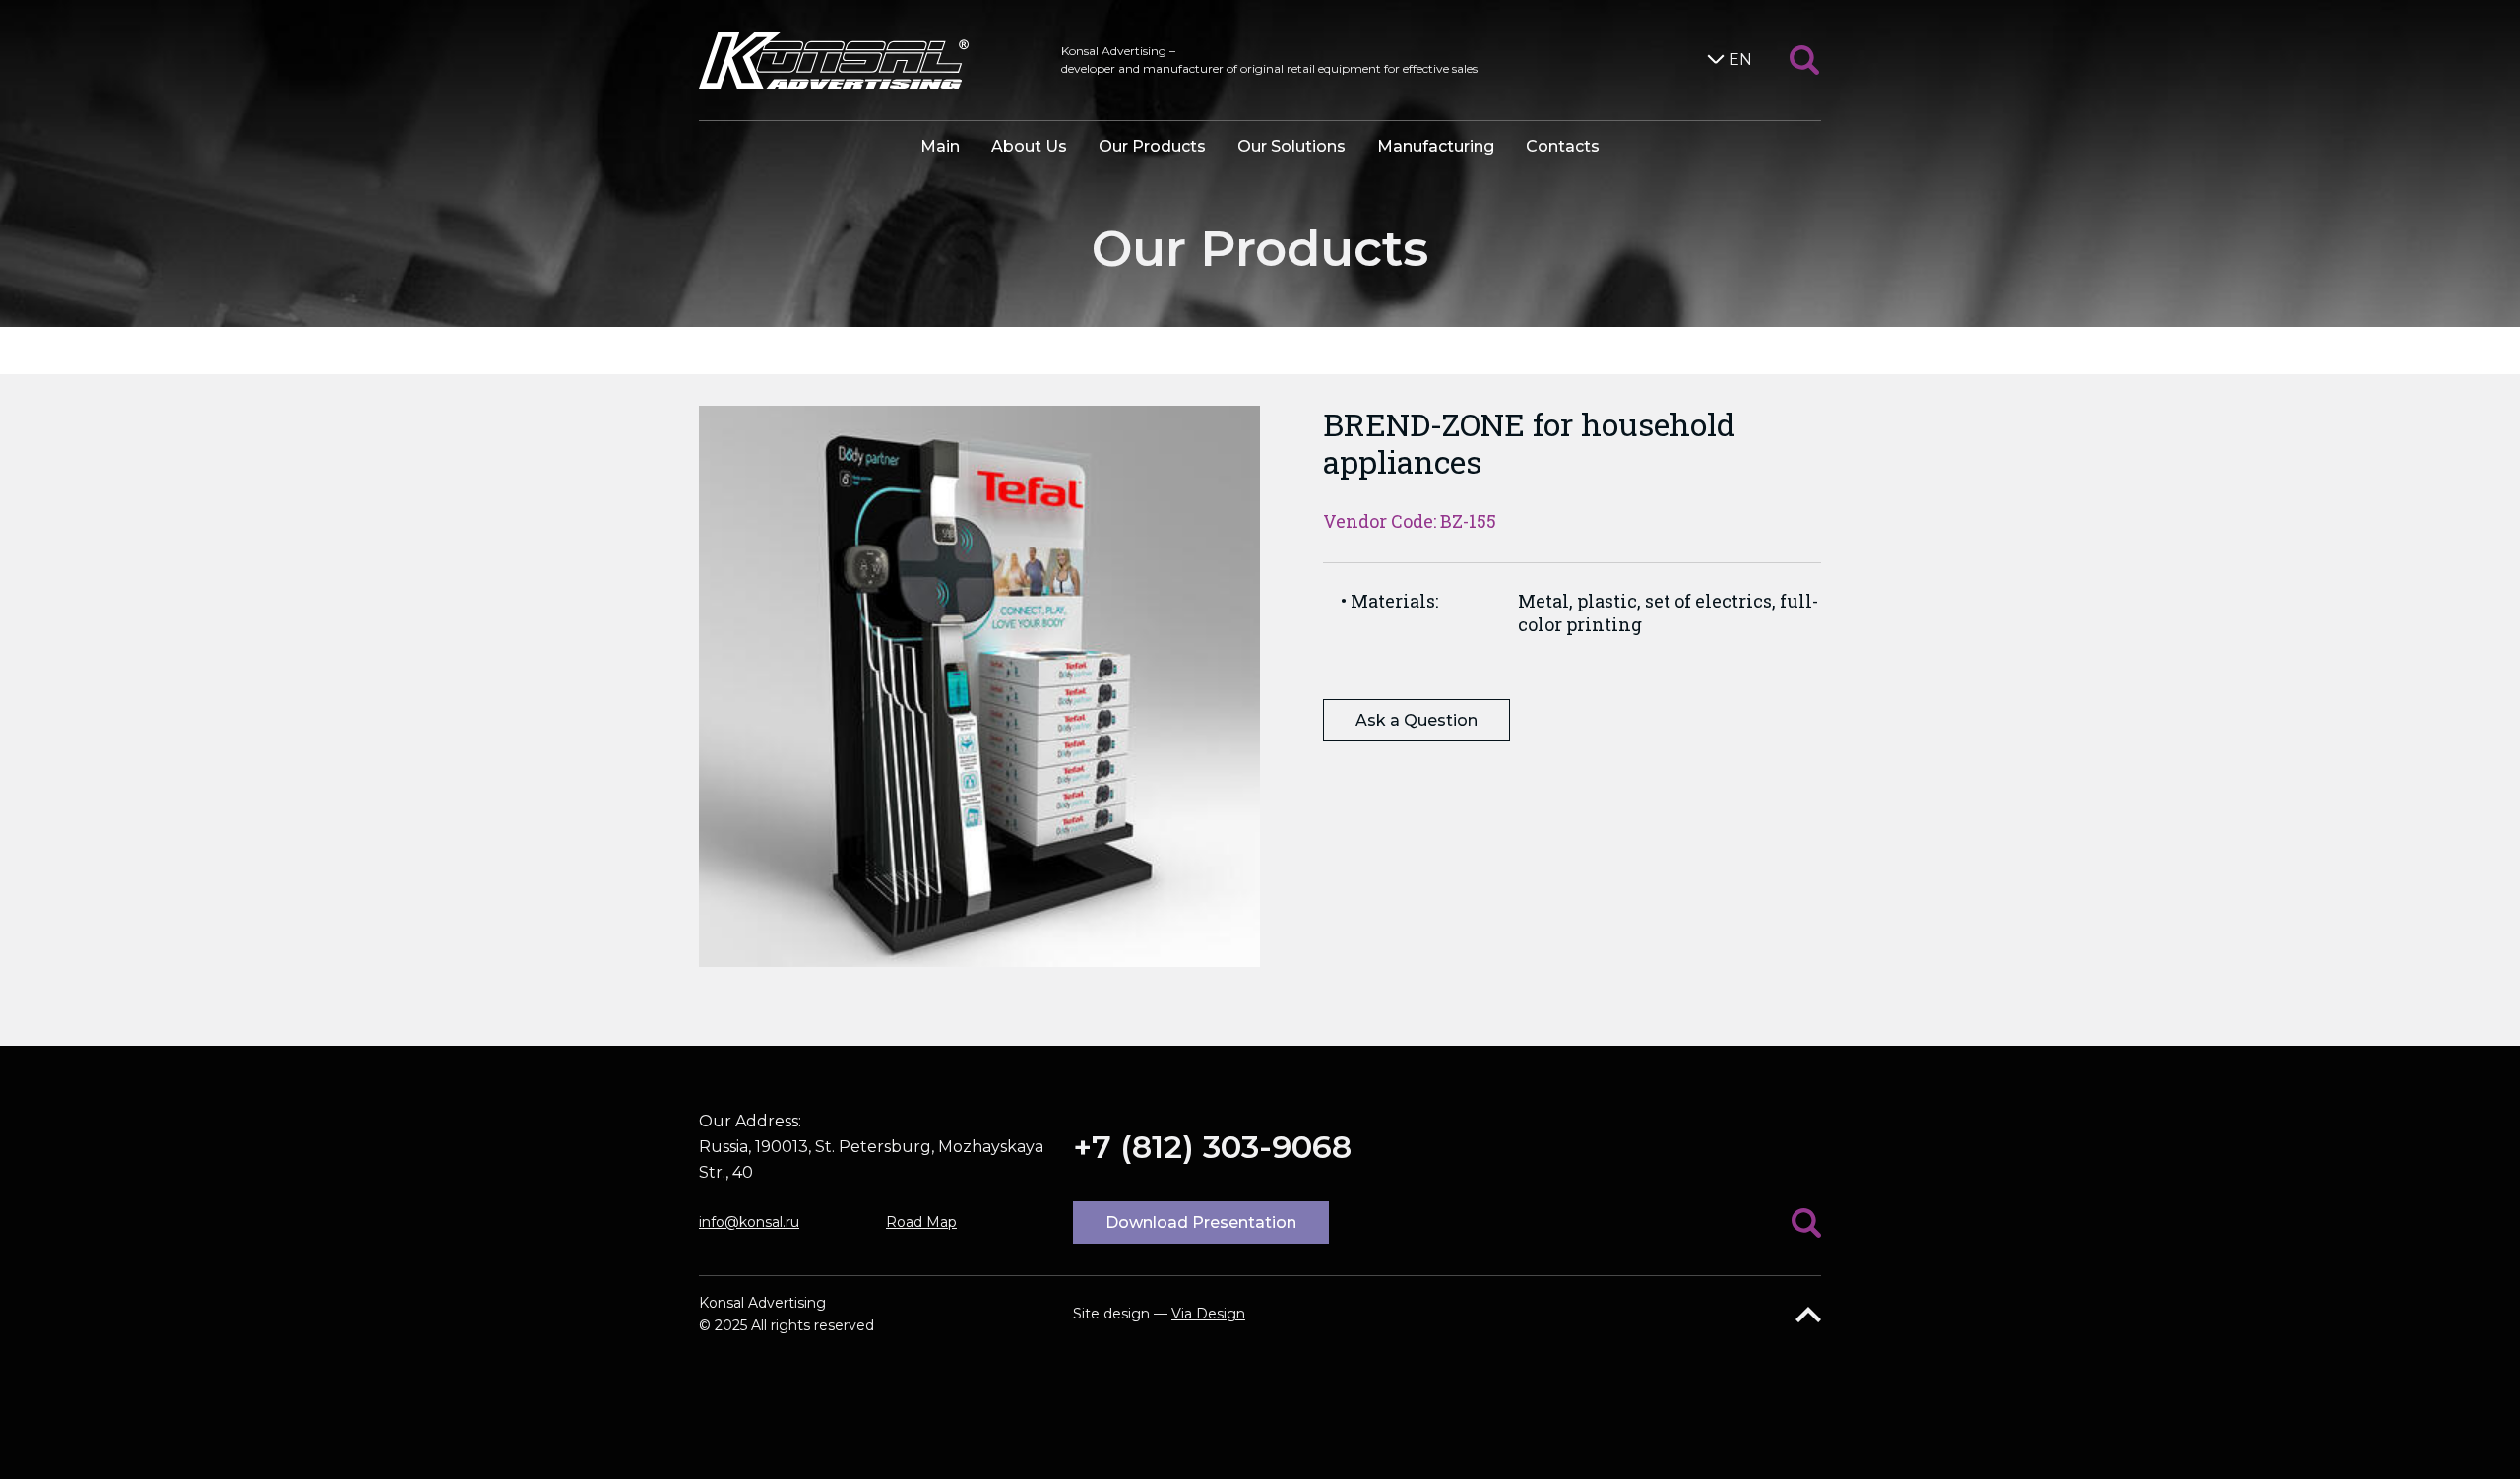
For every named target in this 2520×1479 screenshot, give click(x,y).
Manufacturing (1436, 146)
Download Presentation (1201, 1222)
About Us (1029, 146)
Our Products (1152, 146)
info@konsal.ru (749, 1222)
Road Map (921, 1222)
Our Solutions (1291, 146)
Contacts (1563, 146)
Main (940, 146)
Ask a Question (1417, 720)
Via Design (1208, 1314)
